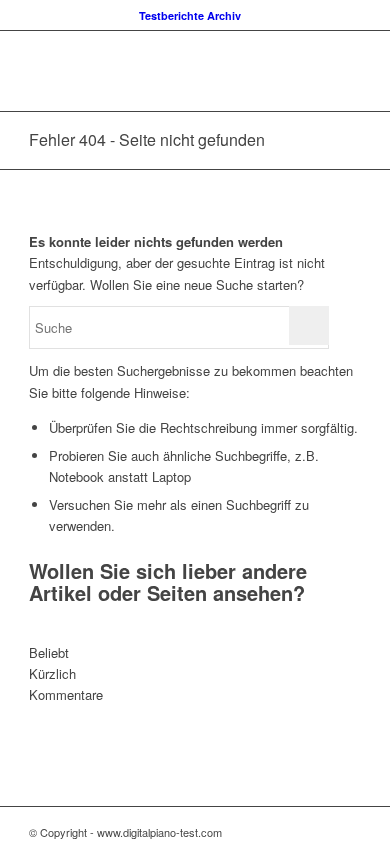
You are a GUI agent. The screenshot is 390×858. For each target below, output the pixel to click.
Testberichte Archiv (190, 15)
